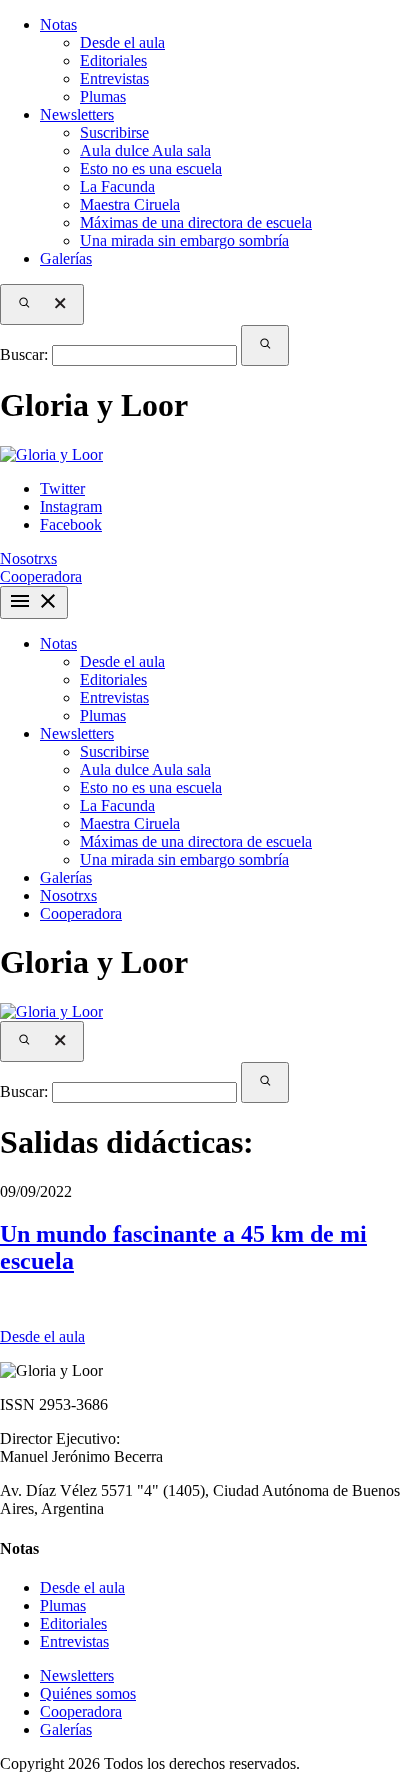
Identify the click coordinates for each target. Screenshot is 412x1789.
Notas (58, 24)
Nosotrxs (28, 558)
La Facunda (117, 186)
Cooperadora (81, 913)
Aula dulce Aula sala (145, 150)
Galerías (66, 258)
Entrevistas (114, 78)
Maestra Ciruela (130, 204)
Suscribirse (114, 132)
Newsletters (77, 114)
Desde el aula (122, 42)
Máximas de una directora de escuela (196, 222)
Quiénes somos (88, 1693)
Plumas (103, 96)
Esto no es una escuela (151, 168)
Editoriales (113, 60)
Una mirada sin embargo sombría (184, 240)
